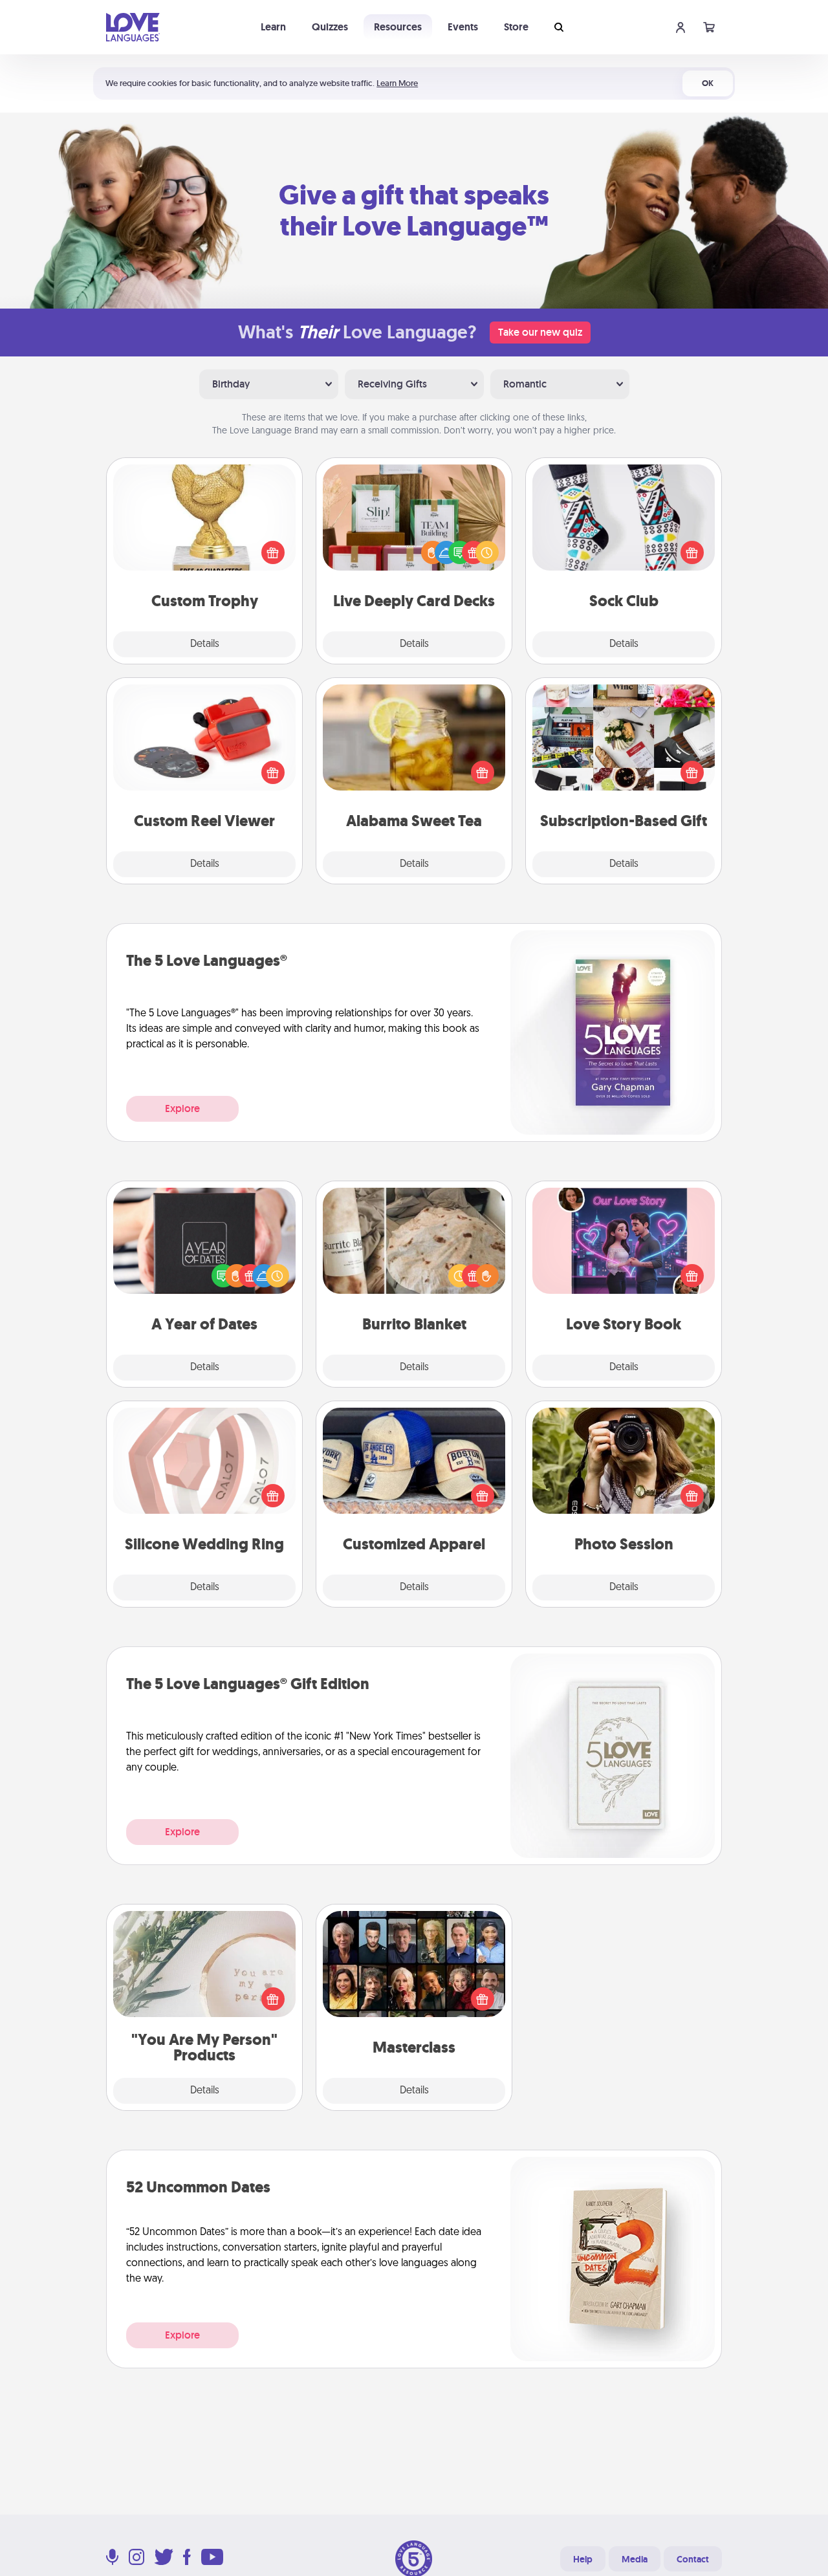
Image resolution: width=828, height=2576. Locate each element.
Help (583, 2559)
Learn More (397, 83)
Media (635, 2559)
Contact (693, 2559)
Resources (398, 27)
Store (516, 27)
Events (463, 27)
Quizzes (330, 27)
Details (205, 644)
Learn (273, 27)
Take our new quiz (540, 332)
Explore (182, 1108)
